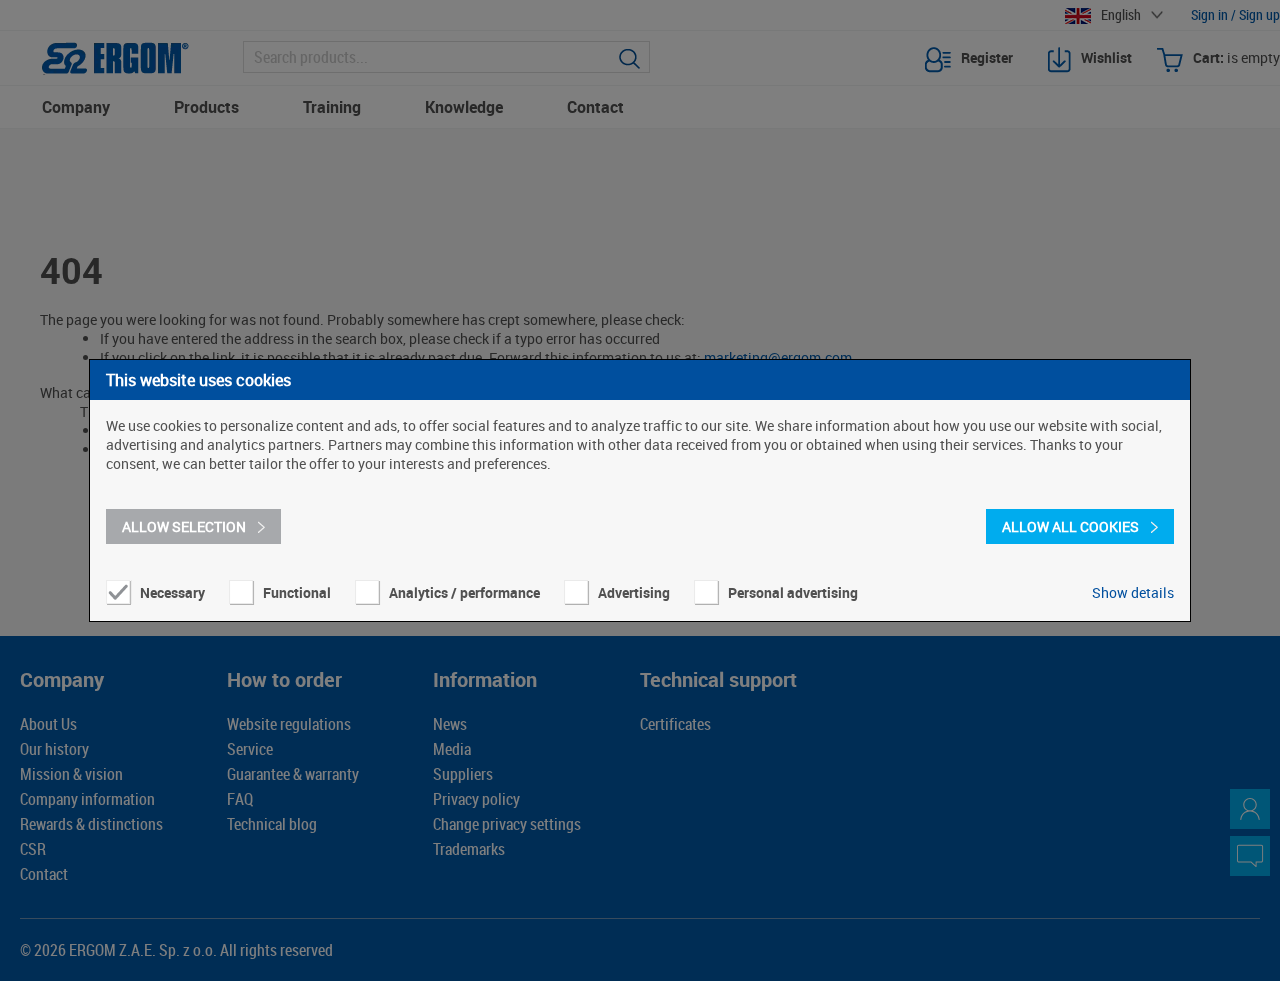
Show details (1133, 592)
